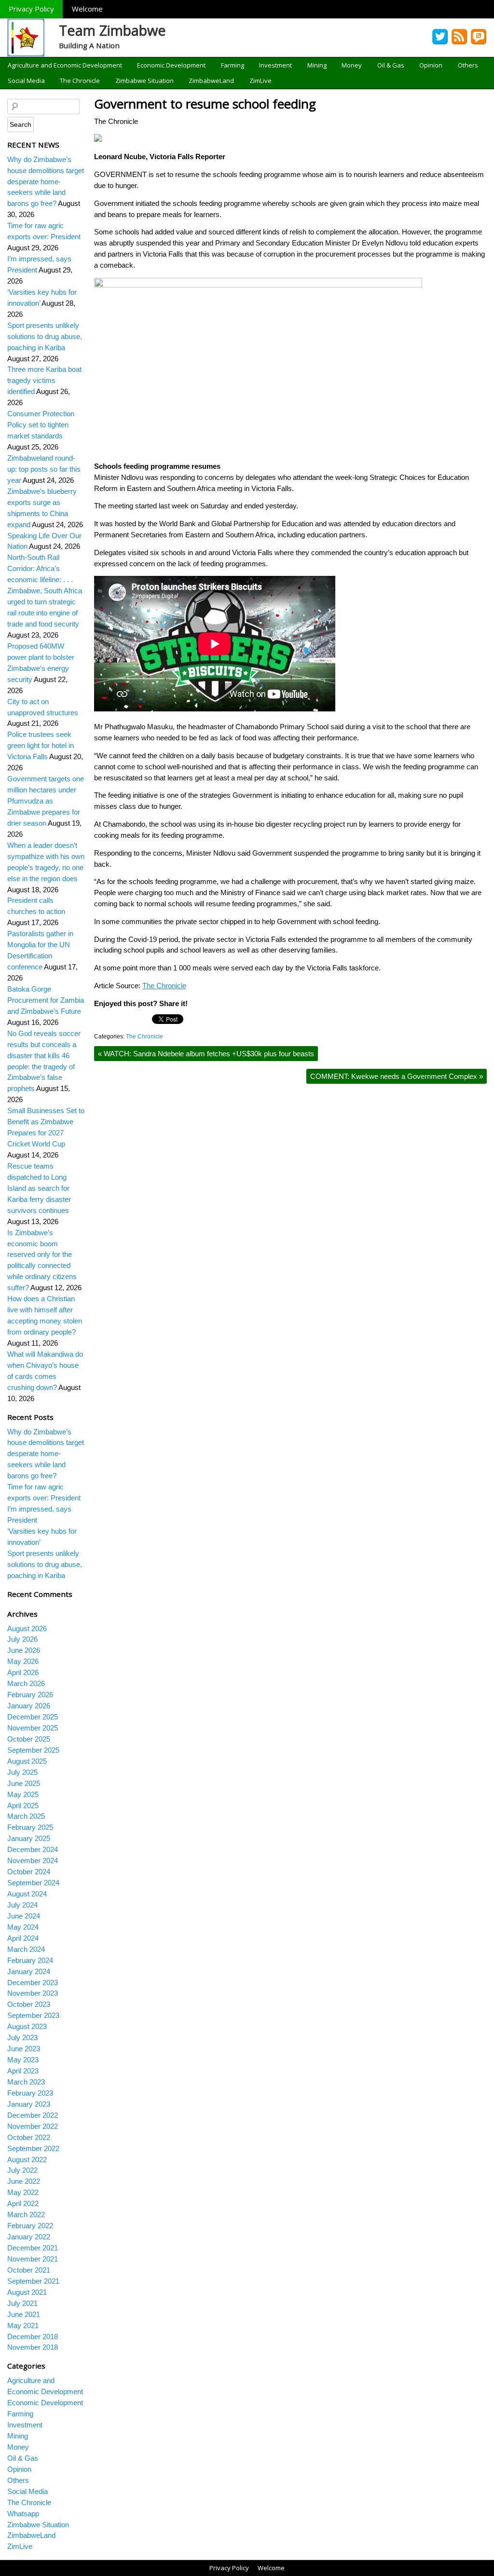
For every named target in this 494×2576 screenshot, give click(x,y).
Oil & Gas (391, 65)
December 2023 (33, 1983)
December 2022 (33, 2115)
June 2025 (24, 1783)
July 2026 (22, 1639)
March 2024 (26, 1949)
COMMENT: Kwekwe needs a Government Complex (397, 1076)
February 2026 (30, 1695)
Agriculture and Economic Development (65, 65)
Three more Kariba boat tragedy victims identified (44, 380)
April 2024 (23, 1938)
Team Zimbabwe (112, 30)
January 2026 (29, 1706)
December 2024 (33, 1849)
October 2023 (29, 2004)
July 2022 (22, 2170)
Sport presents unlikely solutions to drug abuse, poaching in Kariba (45, 336)
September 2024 (33, 1883)
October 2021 (29, 2270)
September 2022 (33, 2148)
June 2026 (24, 1650)
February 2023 (30, 2093)
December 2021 (33, 2248)
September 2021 (33, 2281)
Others (468, 65)
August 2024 (27, 1894)
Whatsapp (23, 2514)
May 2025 (23, 1794)
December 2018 (33, 2337)
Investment (275, 65)
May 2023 (23, 2060)
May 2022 (23, 2192)
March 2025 (26, 1816)
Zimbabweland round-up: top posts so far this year (44, 469)
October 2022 (29, 2137)
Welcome (87, 9)
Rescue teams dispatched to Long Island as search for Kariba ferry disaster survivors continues (39, 1188)
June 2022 (24, 2181)
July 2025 (22, 1772)
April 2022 (23, 2203)
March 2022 (26, 2215)
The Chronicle (80, 81)
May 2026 (23, 1661)
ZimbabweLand (211, 81)
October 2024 (29, 1872)
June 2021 (24, 2314)
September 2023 (33, 2015)
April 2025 (23, 1806)
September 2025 (33, 1750)
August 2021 (27, 2292)
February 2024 (30, 1960)
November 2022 (33, 2126)
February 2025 (30, 1827)
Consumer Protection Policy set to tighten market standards (41, 425)
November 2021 (33, 2259)
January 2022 (29, 2237)
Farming (233, 65)
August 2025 (27, 1761)
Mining (317, 65)
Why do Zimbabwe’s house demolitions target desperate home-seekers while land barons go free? (46, 182)
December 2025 (33, 1717)
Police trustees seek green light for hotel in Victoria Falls (41, 745)
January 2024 (29, 1971)
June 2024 (24, 1916)
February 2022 (30, 2226)
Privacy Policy (31, 9)
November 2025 (33, 1728)
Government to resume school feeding (205, 104)
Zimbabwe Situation (144, 81)
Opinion (431, 65)
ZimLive (261, 81)
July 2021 (22, 2303)
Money (352, 65)
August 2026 (27, 1629)
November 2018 (33, 2347)
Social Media (26, 81)
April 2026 (23, 1672)
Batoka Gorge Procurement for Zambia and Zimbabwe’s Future (46, 1000)
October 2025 (29, 1739)
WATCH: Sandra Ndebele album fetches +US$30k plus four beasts (206, 1054)
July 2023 (22, 2038)
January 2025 (29, 1838)
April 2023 (23, 2071)
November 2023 (33, 1993)
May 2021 (23, 2325)
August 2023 (27, 2026)
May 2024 (23, 1927)
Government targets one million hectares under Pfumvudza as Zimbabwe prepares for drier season (46, 801)
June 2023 (24, 2049)
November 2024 (33, 1860)
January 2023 (29, 2104)
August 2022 (27, 2160)
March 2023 (26, 2082)
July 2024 (22, 1905)
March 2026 (26, 1683)
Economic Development (171, 65)
